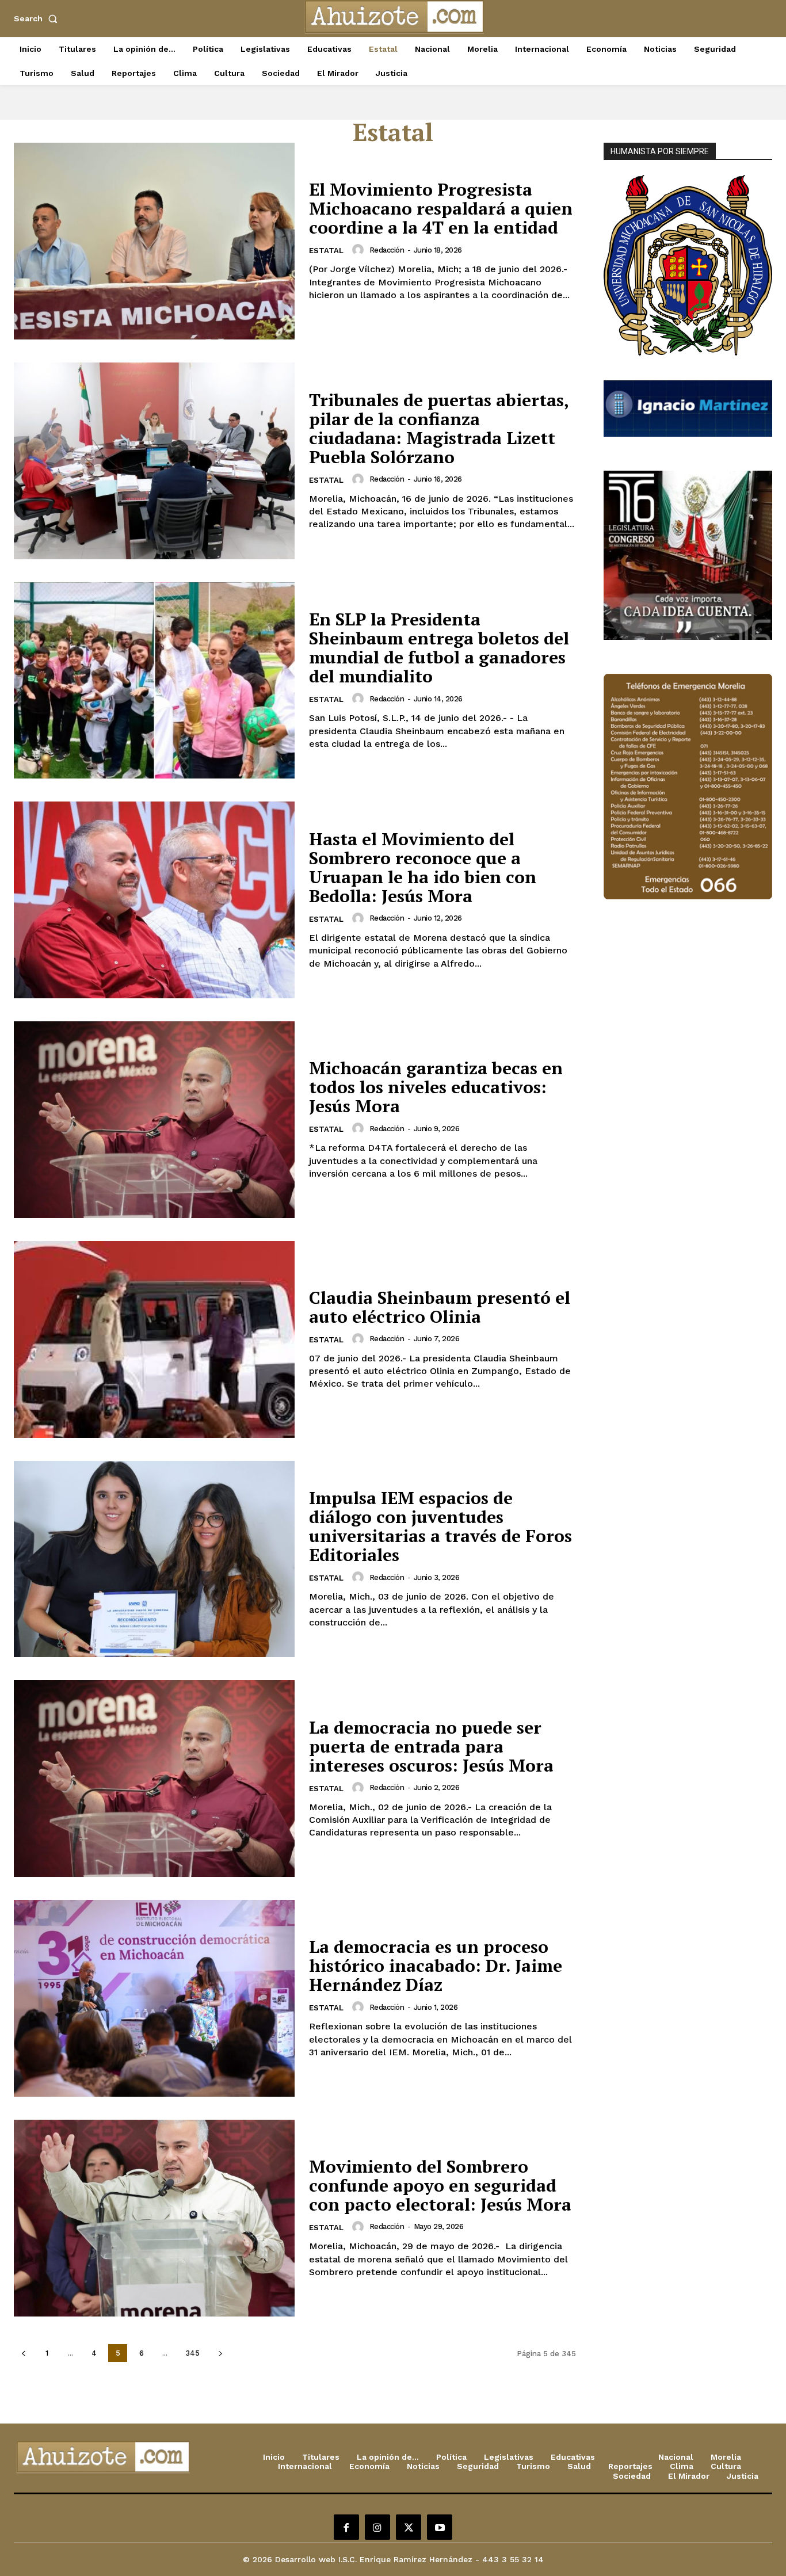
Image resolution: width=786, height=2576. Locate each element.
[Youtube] (440, 2527)
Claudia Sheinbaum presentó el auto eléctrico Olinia (440, 1307)
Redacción (387, 250)
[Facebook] (346, 2527)
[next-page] (220, 2353)
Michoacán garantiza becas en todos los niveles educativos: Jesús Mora (436, 1087)
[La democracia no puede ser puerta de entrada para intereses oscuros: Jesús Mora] (154, 1779)
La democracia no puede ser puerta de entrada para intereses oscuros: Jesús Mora (431, 1746)
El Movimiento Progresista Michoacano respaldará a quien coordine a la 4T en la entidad (441, 208)
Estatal (326, 251)
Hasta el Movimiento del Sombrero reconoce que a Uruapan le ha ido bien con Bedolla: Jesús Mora (423, 867)
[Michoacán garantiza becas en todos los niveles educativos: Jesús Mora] (154, 1120)
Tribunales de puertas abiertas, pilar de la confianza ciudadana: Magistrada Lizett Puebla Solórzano (439, 428)
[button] (38, 18)
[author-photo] (360, 250)
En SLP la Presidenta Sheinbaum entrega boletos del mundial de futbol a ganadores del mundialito (439, 648)
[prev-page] (23, 2353)
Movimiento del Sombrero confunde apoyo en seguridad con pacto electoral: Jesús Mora (440, 2185)
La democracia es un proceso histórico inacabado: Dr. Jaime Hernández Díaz (436, 1966)
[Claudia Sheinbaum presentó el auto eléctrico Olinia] (154, 1339)
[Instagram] (377, 2527)
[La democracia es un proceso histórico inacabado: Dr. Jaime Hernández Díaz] (154, 1998)
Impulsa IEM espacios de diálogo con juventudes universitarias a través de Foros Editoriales (440, 1526)
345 (192, 2353)
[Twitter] (409, 2527)
